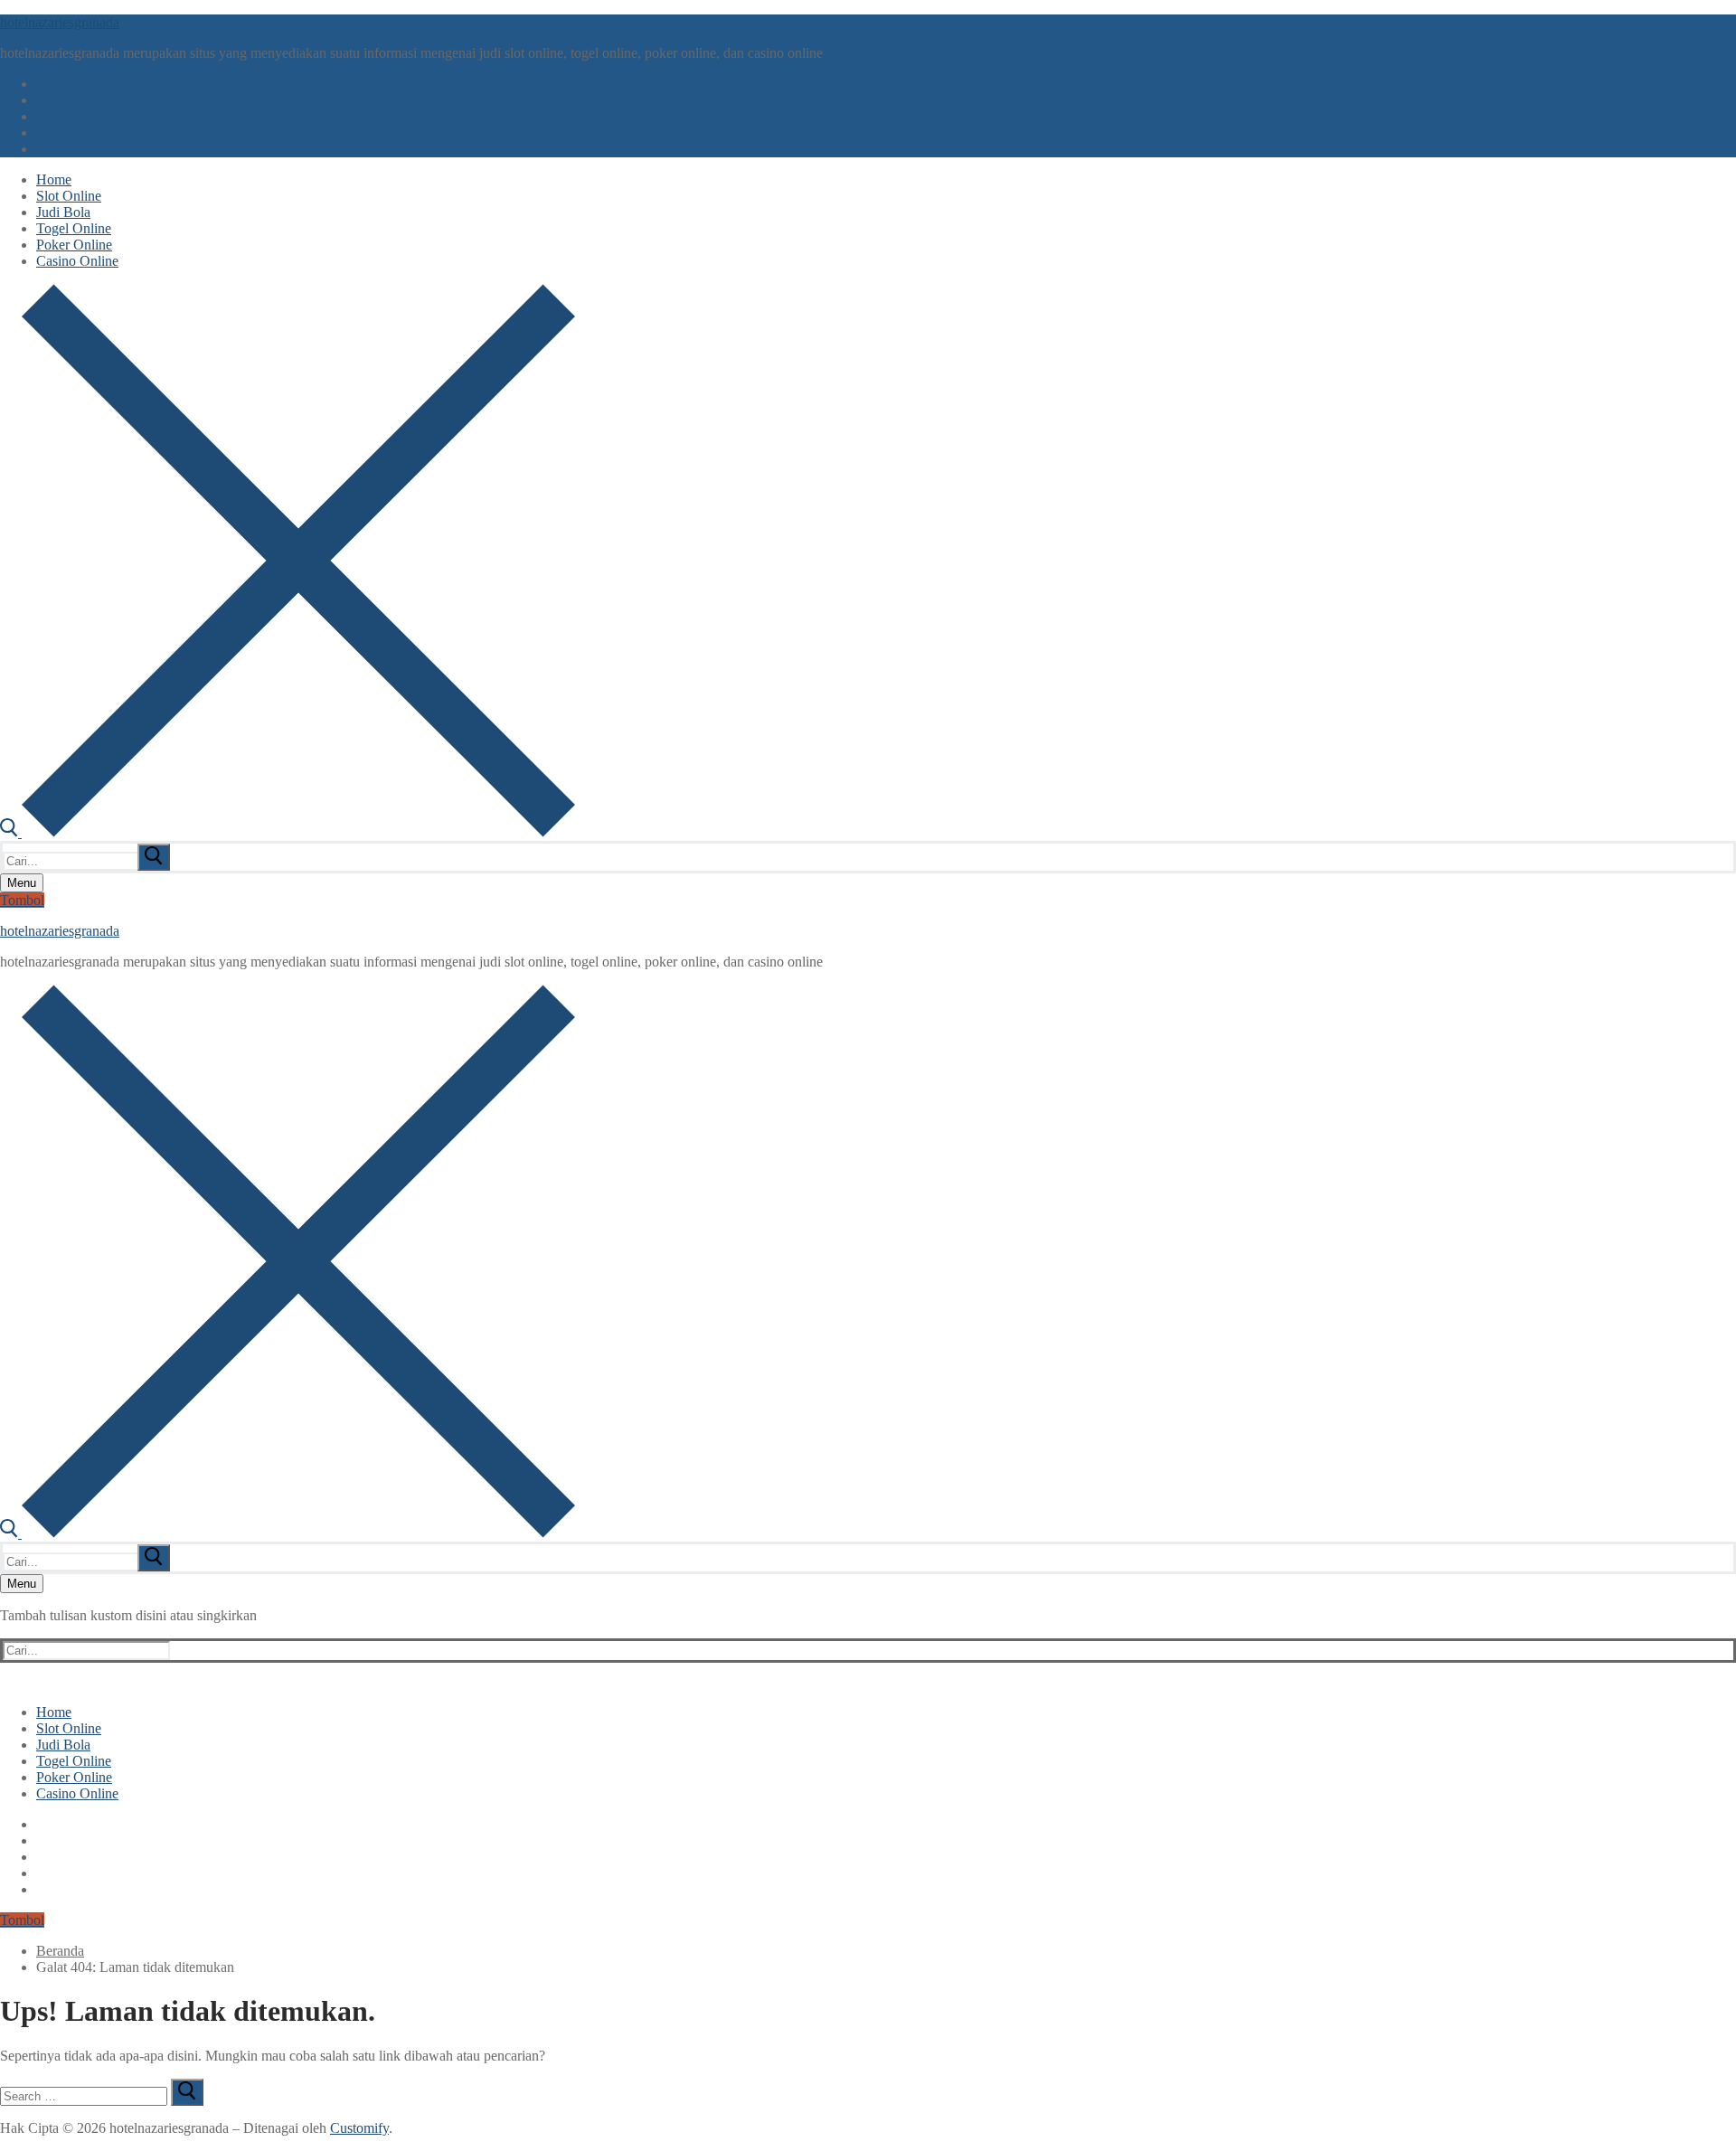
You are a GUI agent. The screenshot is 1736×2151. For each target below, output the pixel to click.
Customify (359, 2128)
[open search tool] (288, 832)
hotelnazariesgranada (60, 22)
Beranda (60, 1951)
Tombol (22, 900)
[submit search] (154, 857)
